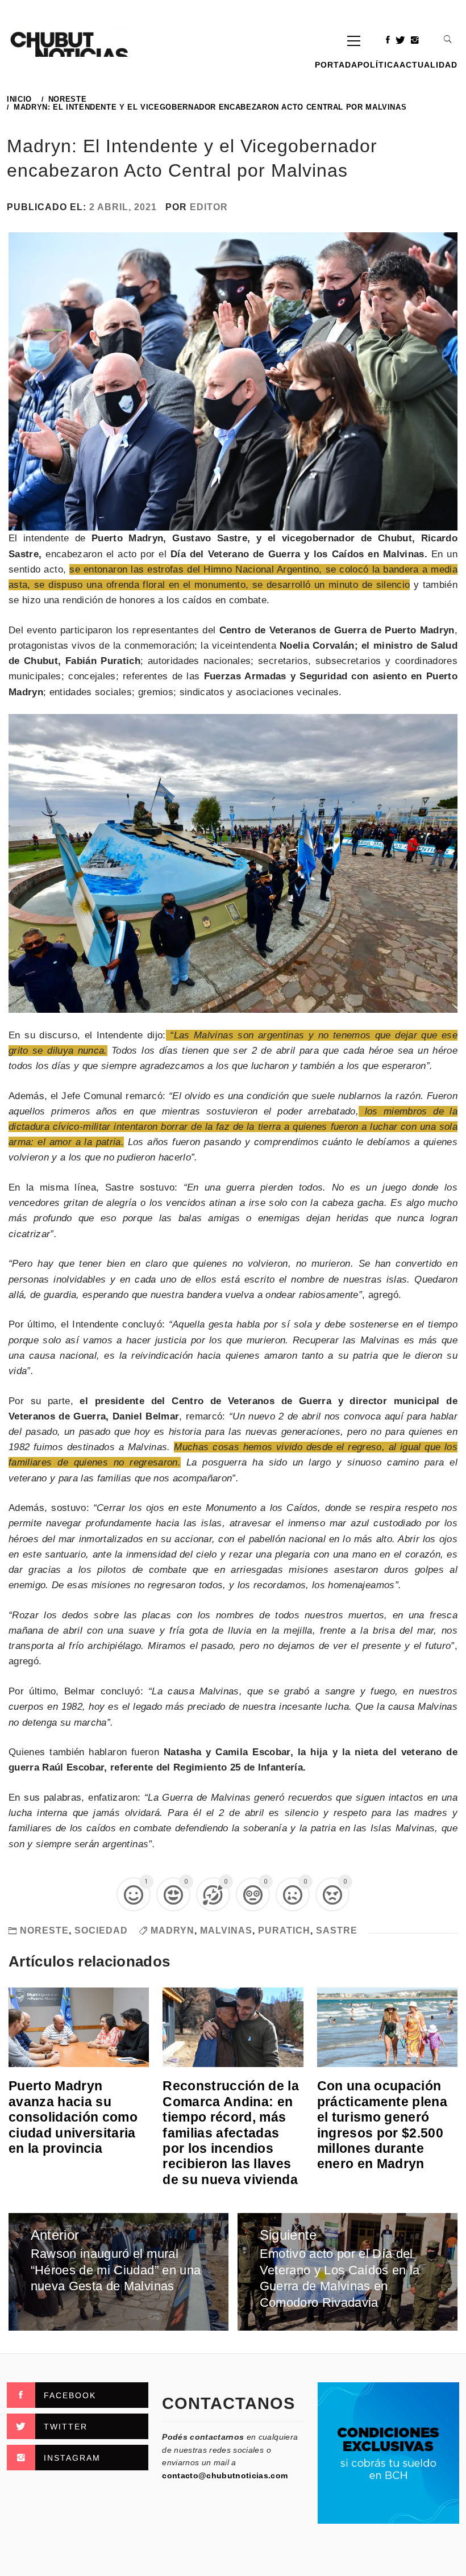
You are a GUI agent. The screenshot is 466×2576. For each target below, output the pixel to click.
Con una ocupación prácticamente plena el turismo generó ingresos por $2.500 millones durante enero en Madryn (382, 2125)
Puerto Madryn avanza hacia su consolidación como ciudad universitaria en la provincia (73, 2117)
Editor (209, 207)
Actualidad (428, 65)
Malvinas (226, 1930)
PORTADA (336, 65)
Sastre (337, 1930)
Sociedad (101, 1930)
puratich (284, 1930)
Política (378, 65)
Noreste (44, 1930)
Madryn (172, 1930)
